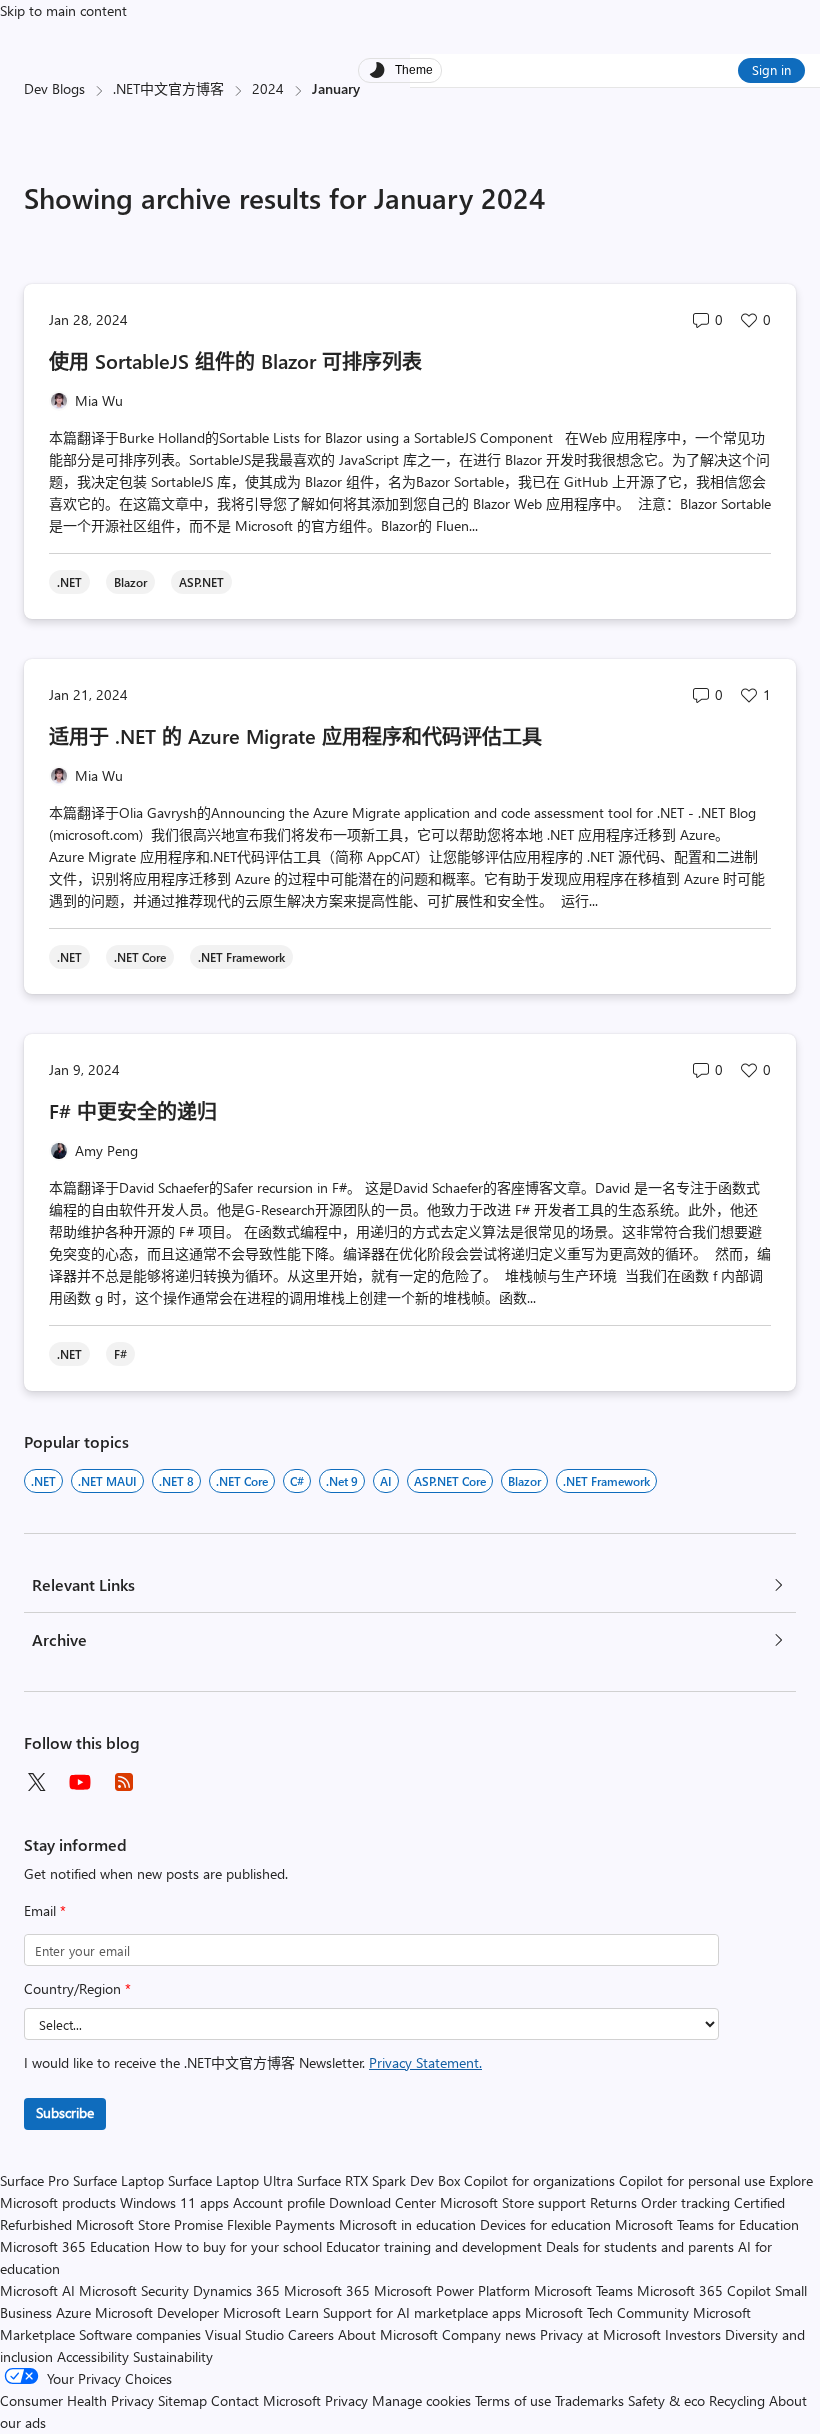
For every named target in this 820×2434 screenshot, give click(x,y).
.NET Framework (606, 1481)
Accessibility (93, 2356)
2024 (268, 88)
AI (386, 1481)
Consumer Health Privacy (77, 2400)
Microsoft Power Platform (452, 2290)
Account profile (279, 2202)
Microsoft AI (37, 2290)
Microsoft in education (407, 2224)
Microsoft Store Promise (149, 2224)
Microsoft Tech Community (607, 2312)
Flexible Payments (281, 2224)
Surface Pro (34, 2180)
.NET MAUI (107, 1481)
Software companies (140, 2334)
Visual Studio (244, 2334)
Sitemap (182, 2400)
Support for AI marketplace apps (422, 2312)
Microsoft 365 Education (75, 2246)
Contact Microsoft (266, 2400)
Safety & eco (666, 2400)
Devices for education (545, 2224)
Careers (311, 2334)
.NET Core (242, 1481)
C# (297, 1481)
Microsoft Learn (271, 2312)
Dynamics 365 (236, 2290)
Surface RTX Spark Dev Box (378, 2180)
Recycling (737, 2400)
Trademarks (589, 2400)
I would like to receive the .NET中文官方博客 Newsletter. (253, 2062)
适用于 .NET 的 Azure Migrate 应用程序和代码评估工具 (298, 735)
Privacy (348, 2400)
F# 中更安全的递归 (133, 1110)
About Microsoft (388, 2334)
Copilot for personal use (692, 2180)
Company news (489, 2334)
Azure (73, 2312)
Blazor (524, 1481)
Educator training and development (434, 2246)
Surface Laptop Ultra (230, 2180)
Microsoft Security (134, 2290)
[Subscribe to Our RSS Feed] (124, 1782)
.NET (43, 1481)
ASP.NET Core (450, 1481)
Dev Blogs (54, 88)
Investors (693, 2334)
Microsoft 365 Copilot (704, 2290)
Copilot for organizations (539, 2180)
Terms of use (513, 2400)
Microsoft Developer (157, 2312)
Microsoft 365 (327, 2290)
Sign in (771, 69)
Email (45, 1910)
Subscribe (65, 2112)
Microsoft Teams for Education (707, 2224)
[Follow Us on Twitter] (36, 1782)
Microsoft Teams (583, 2290)
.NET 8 (176, 1481)
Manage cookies (421, 2400)
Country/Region (77, 1988)
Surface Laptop (118, 2180)
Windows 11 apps (174, 2202)
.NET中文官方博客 (168, 88)
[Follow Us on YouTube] (80, 1782)
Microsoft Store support (513, 2202)
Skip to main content (63, 10)
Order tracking (685, 2202)
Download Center (382, 2202)
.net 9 (342, 1481)
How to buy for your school (238, 2246)
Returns (613, 2202)
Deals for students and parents (640, 2246)
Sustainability (173, 2356)
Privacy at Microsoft (600, 2334)
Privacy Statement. (425, 2062)
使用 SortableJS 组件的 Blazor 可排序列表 (238, 360)
